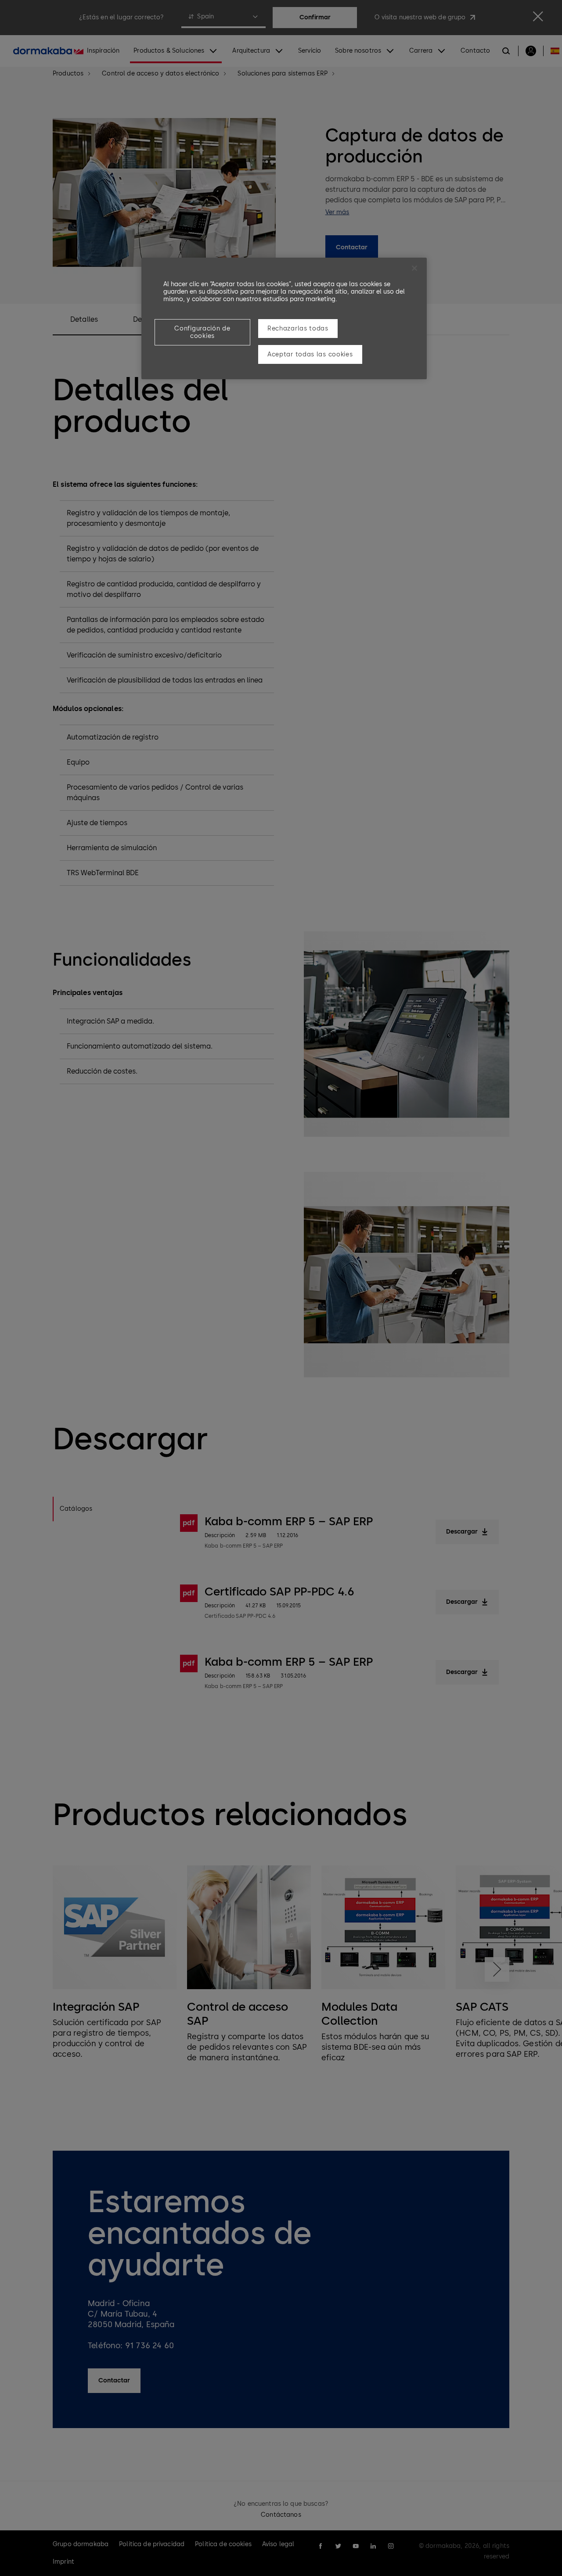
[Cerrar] (414, 268)
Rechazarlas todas (298, 329)
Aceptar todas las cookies (310, 354)
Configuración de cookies (202, 332)
